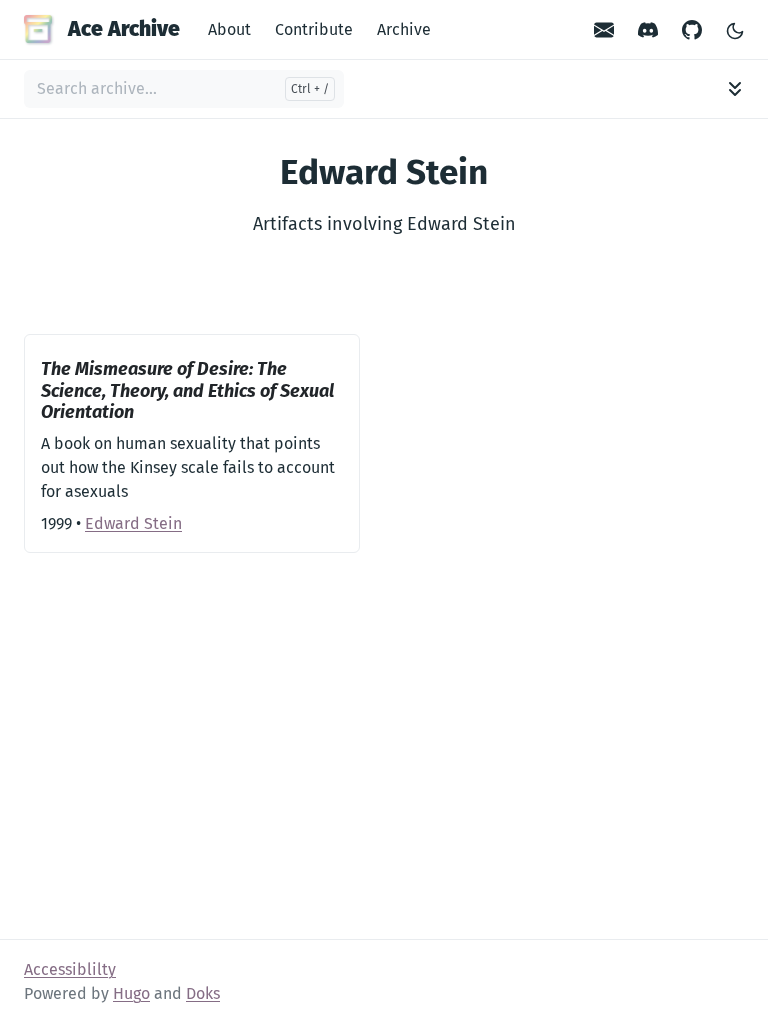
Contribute (314, 29)
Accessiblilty (70, 969)
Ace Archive (124, 29)
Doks (203, 993)
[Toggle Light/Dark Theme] (735, 29)
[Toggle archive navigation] (735, 89)
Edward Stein (133, 523)
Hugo (131, 993)
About (229, 29)
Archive (404, 29)
